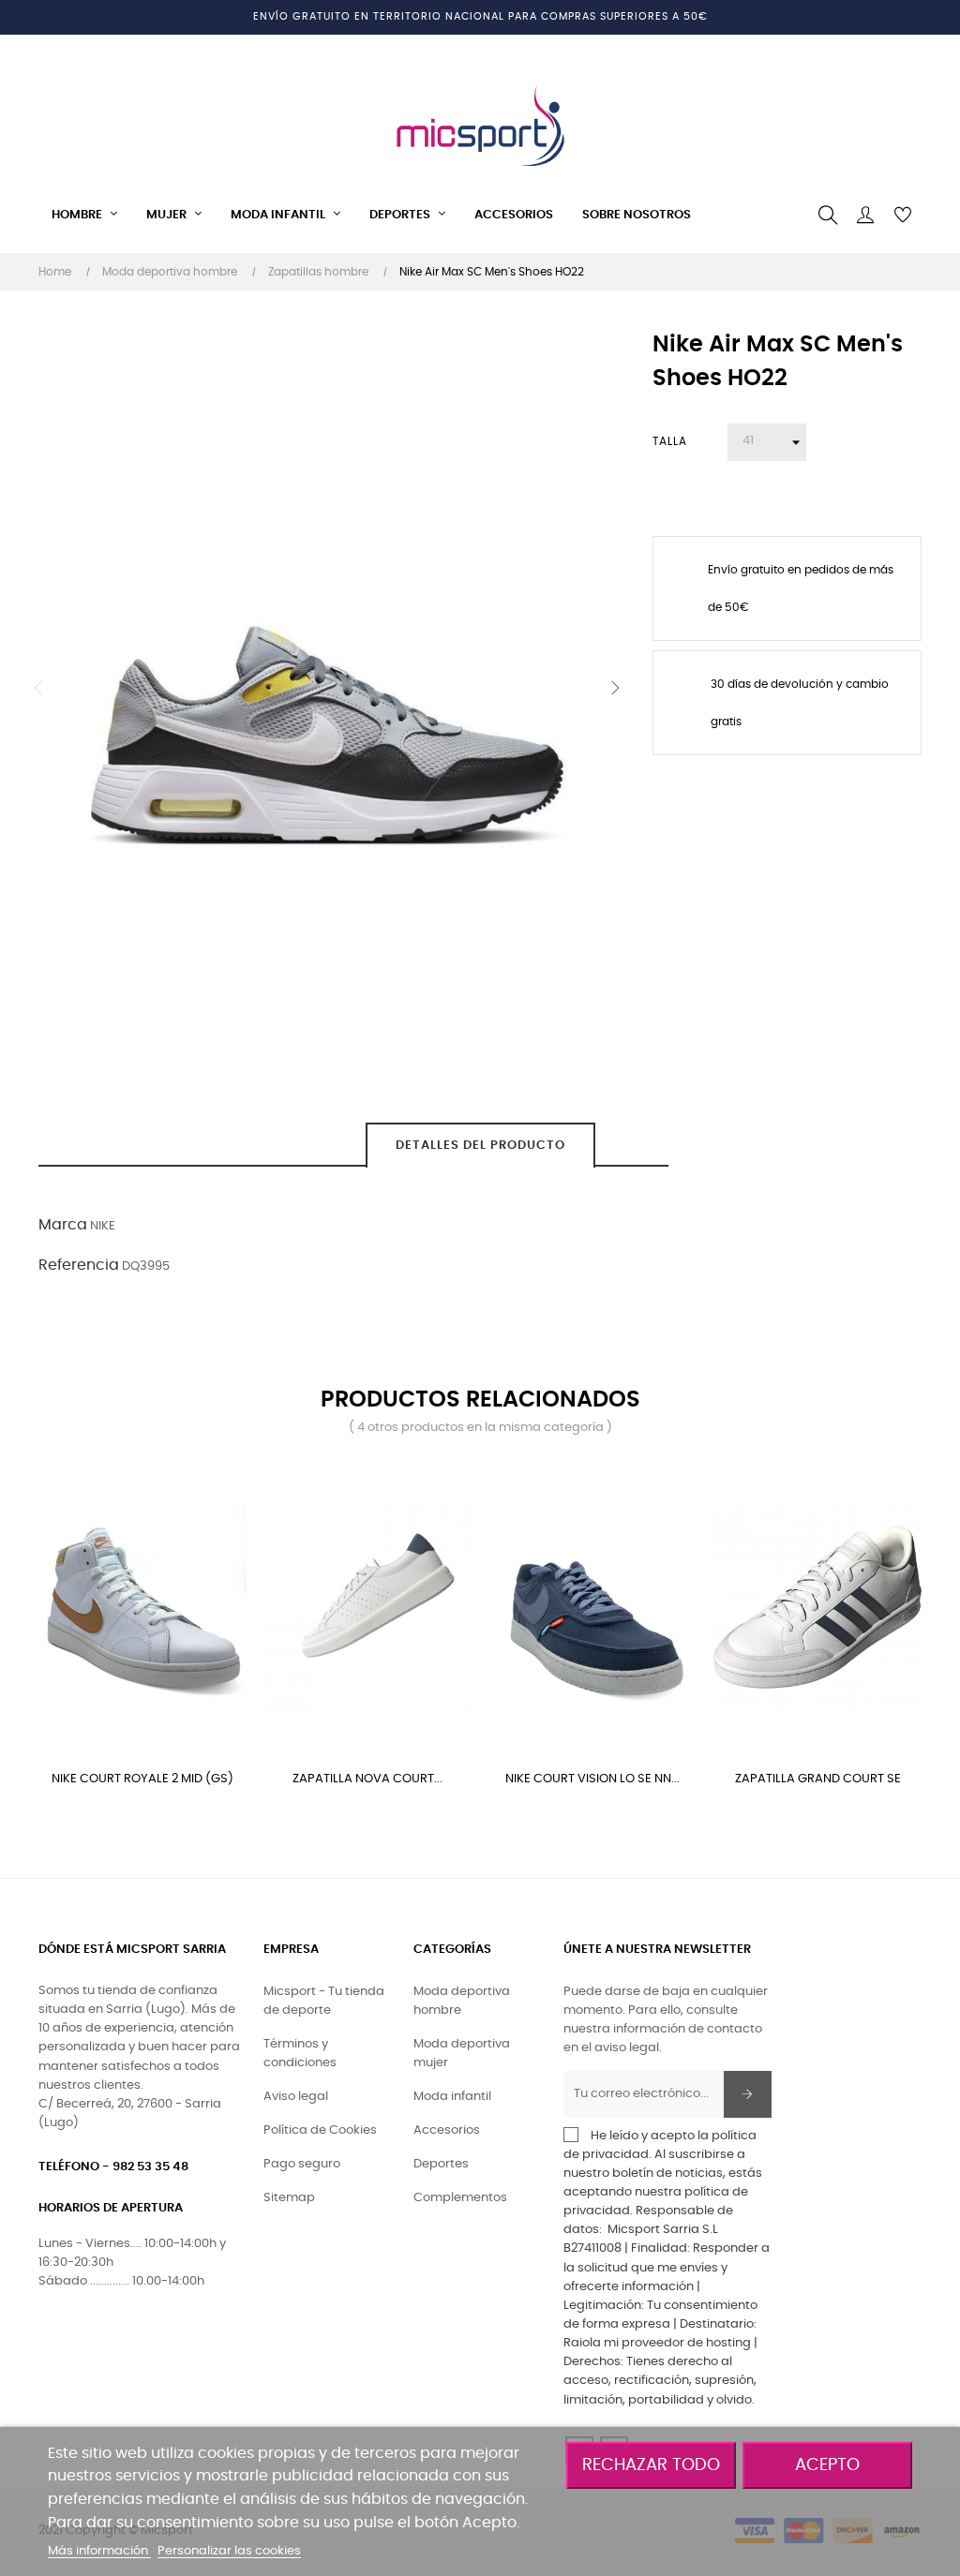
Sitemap (289, 2198)
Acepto (827, 2465)
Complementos (460, 2198)
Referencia (79, 1265)
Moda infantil (452, 2097)
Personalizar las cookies (229, 2551)
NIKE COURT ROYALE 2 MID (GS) (142, 1779)
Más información (99, 2551)
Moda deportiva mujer (462, 2054)
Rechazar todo (651, 2465)
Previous (38, 688)
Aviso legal (296, 2097)
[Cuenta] (865, 216)
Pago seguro (302, 2164)
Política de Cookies (320, 2130)
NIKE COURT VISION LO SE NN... (592, 1779)
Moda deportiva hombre (462, 2001)
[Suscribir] (748, 2094)
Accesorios (447, 2130)
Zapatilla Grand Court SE (818, 1779)
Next (615, 688)
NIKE (103, 1226)
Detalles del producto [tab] (480, 1146)
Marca (63, 1225)
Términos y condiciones (300, 2054)
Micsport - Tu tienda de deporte (324, 2001)
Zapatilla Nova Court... (367, 1779)
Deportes (441, 2164)
